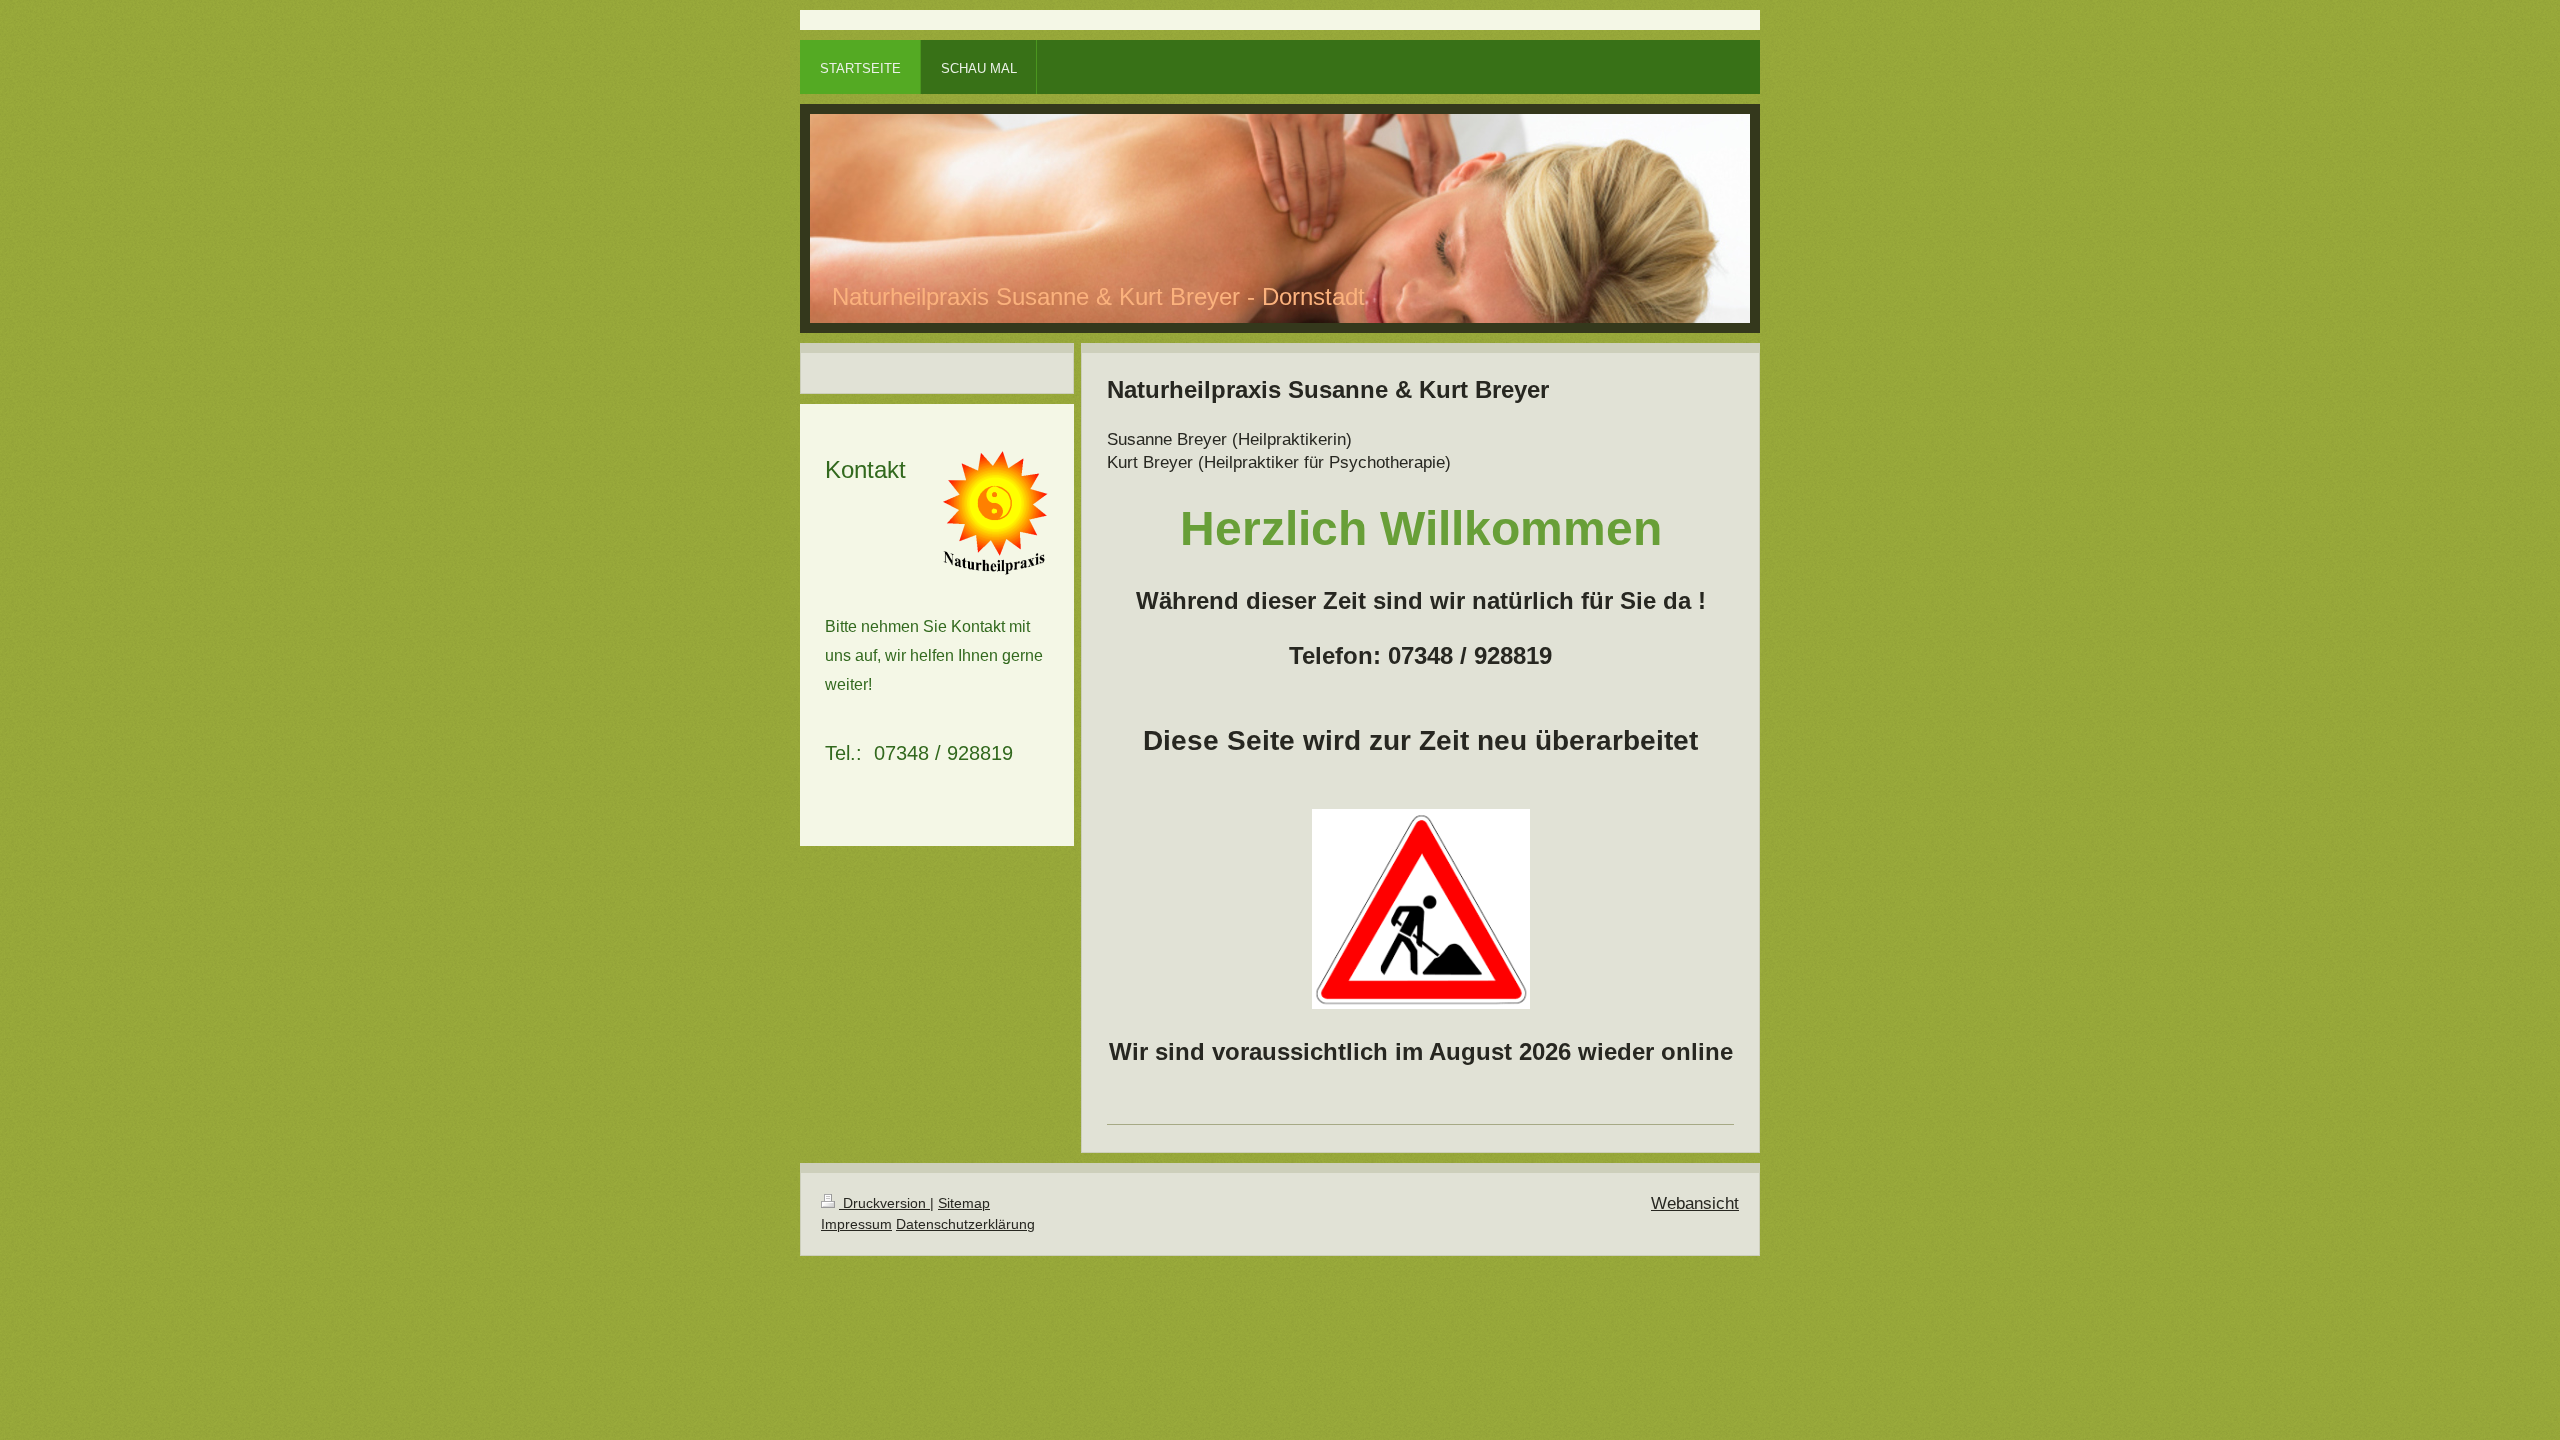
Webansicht (1695, 1203)
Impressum (856, 1224)
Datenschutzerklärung (965, 1224)
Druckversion (884, 1203)
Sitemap (964, 1203)
